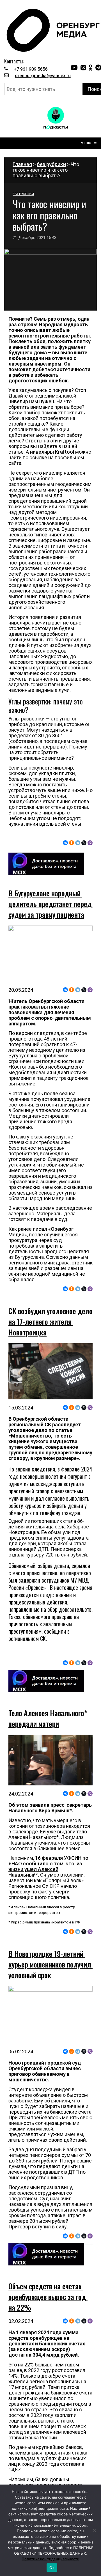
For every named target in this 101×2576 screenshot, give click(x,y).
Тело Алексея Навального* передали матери (49, 1718)
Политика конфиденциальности (50, 2559)
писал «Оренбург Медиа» (41, 1232)
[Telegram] (78, 843)
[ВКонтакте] (65, 843)
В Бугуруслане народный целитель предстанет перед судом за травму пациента (51, 904)
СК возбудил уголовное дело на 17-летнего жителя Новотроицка (51, 1322)
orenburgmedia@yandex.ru (43, 76)
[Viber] (90, 843)
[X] (84, 843)
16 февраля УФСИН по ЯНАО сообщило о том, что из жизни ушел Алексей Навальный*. (48, 1866)
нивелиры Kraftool (52, 452)
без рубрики (51, 164)
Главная (22, 164)
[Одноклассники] (72, 843)
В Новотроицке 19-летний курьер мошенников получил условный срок (50, 1964)
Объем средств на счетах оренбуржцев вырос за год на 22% (48, 2297)
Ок (52, 2568)
